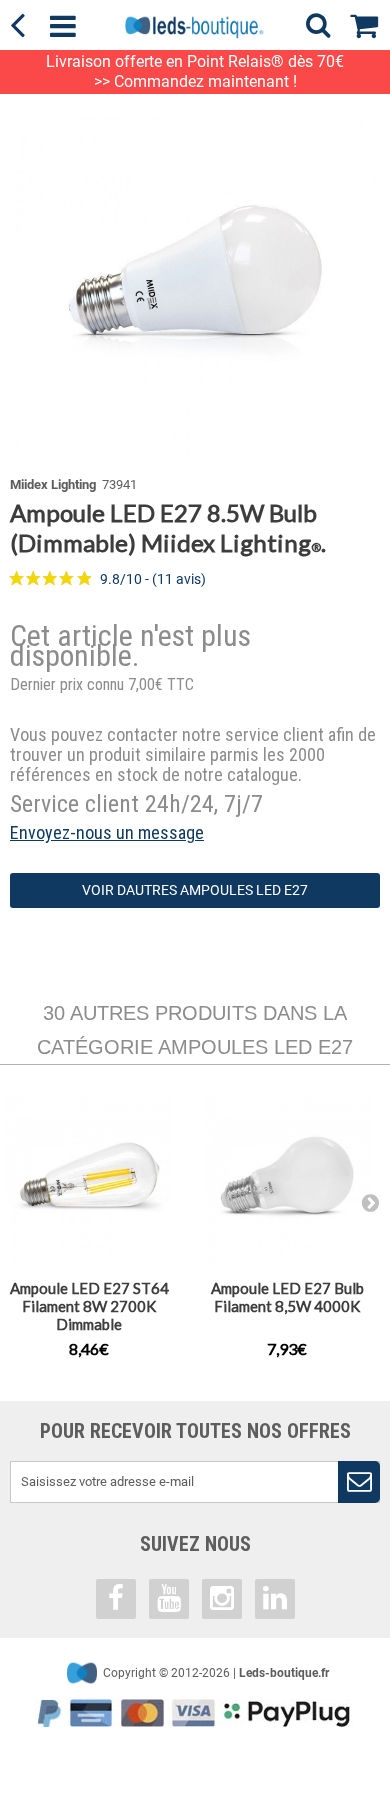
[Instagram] (222, 1599)
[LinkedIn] (275, 1599)
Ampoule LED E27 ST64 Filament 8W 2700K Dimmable (89, 1306)
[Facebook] (116, 1599)
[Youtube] (169, 1599)
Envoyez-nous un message (107, 832)
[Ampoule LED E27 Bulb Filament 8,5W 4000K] (287, 1179)
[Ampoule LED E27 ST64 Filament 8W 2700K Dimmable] (89, 1179)
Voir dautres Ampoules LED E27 (195, 890)
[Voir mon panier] (370, 22)
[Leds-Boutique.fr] (195, 27)
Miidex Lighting (53, 484)
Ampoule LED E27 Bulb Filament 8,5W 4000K (287, 1297)
